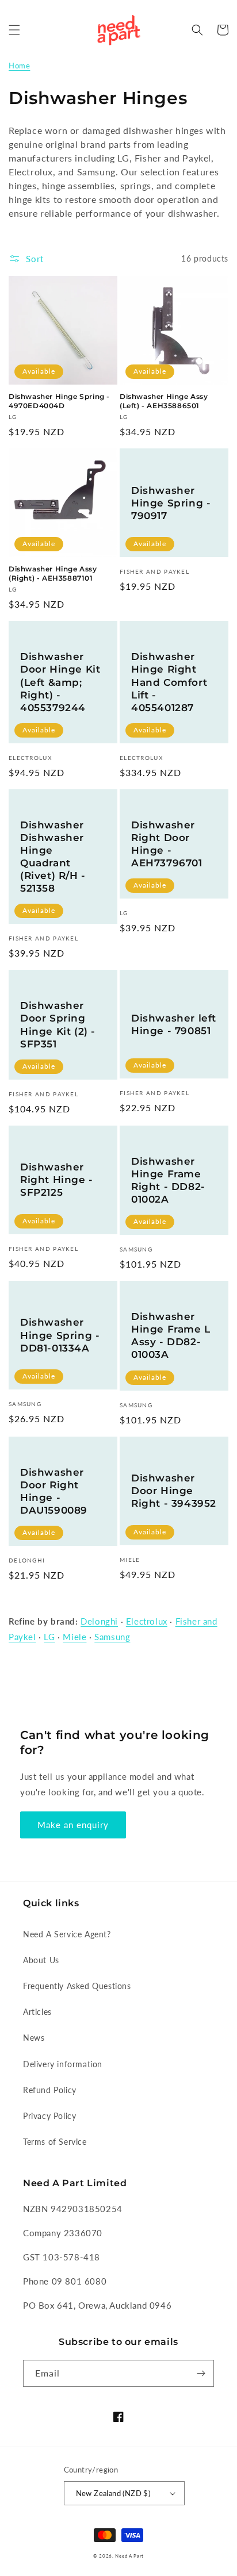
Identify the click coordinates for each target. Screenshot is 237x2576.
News (34, 2038)
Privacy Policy (49, 2116)
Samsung (112, 1637)
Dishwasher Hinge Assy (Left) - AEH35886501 (164, 401)
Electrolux (147, 1621)
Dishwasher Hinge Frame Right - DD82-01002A (168, 1180)
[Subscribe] (201, 2373)
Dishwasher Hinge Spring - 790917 (171, 503)
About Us (41, 1960)
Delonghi (99, 1621)
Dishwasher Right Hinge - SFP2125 (57, 1180)
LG (49, 1637)
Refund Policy (50, 2090)
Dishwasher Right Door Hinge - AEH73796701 (167, 844)
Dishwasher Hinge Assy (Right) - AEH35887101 (53, 573)
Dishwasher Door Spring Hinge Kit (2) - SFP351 (58, 1024)
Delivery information (63, 2064)
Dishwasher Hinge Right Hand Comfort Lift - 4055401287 (169, 682)
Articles (37, 2012)
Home (19, 66)
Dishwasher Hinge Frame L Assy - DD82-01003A (171, 1335)
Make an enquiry (73, 1825)
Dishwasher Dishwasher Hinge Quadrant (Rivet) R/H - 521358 (53, 857)
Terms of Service (55, 2142)
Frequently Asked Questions (77, 1986)
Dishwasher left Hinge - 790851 (174, 1024)
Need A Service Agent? (67, 1934)
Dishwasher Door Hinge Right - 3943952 (174, 1491)
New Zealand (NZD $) (113, 2493)
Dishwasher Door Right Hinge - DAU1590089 (54, 1491)
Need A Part (129, 2556)
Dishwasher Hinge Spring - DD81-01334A (60, 1335)
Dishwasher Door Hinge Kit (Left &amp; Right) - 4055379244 (60, 682)
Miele (74, 1637)
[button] (14, 30)
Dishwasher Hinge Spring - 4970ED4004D (59, 401)
